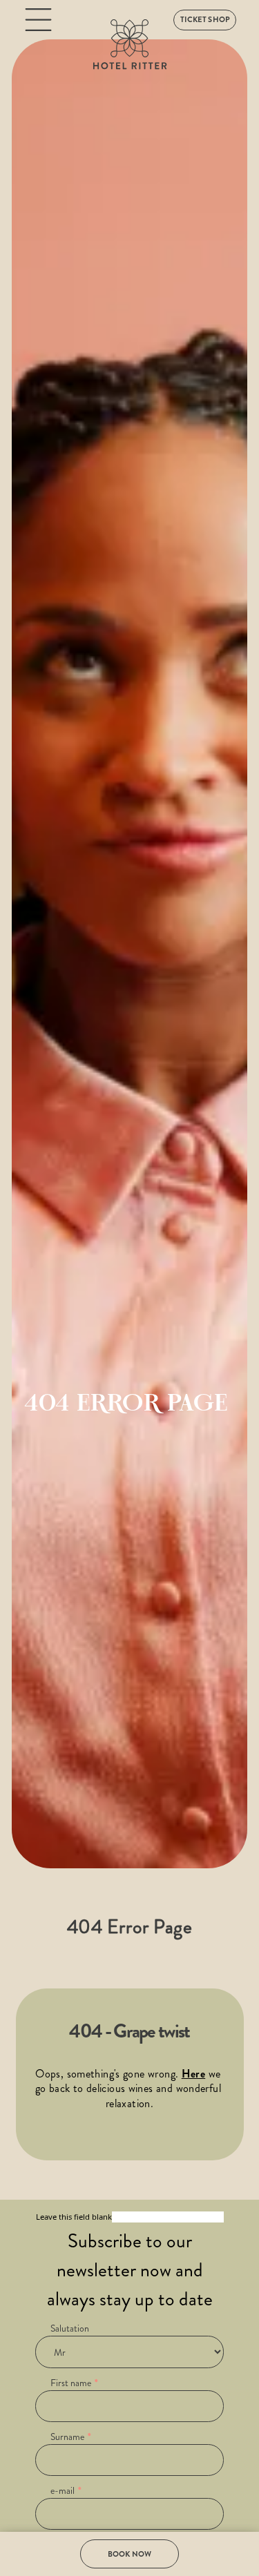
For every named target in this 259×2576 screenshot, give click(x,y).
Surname (67, 2437)
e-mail (63, 2490)
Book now (129, 2554)
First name (71, 2383)
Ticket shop (205, 19)
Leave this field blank (74, 2217)
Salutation (70, 2328)
